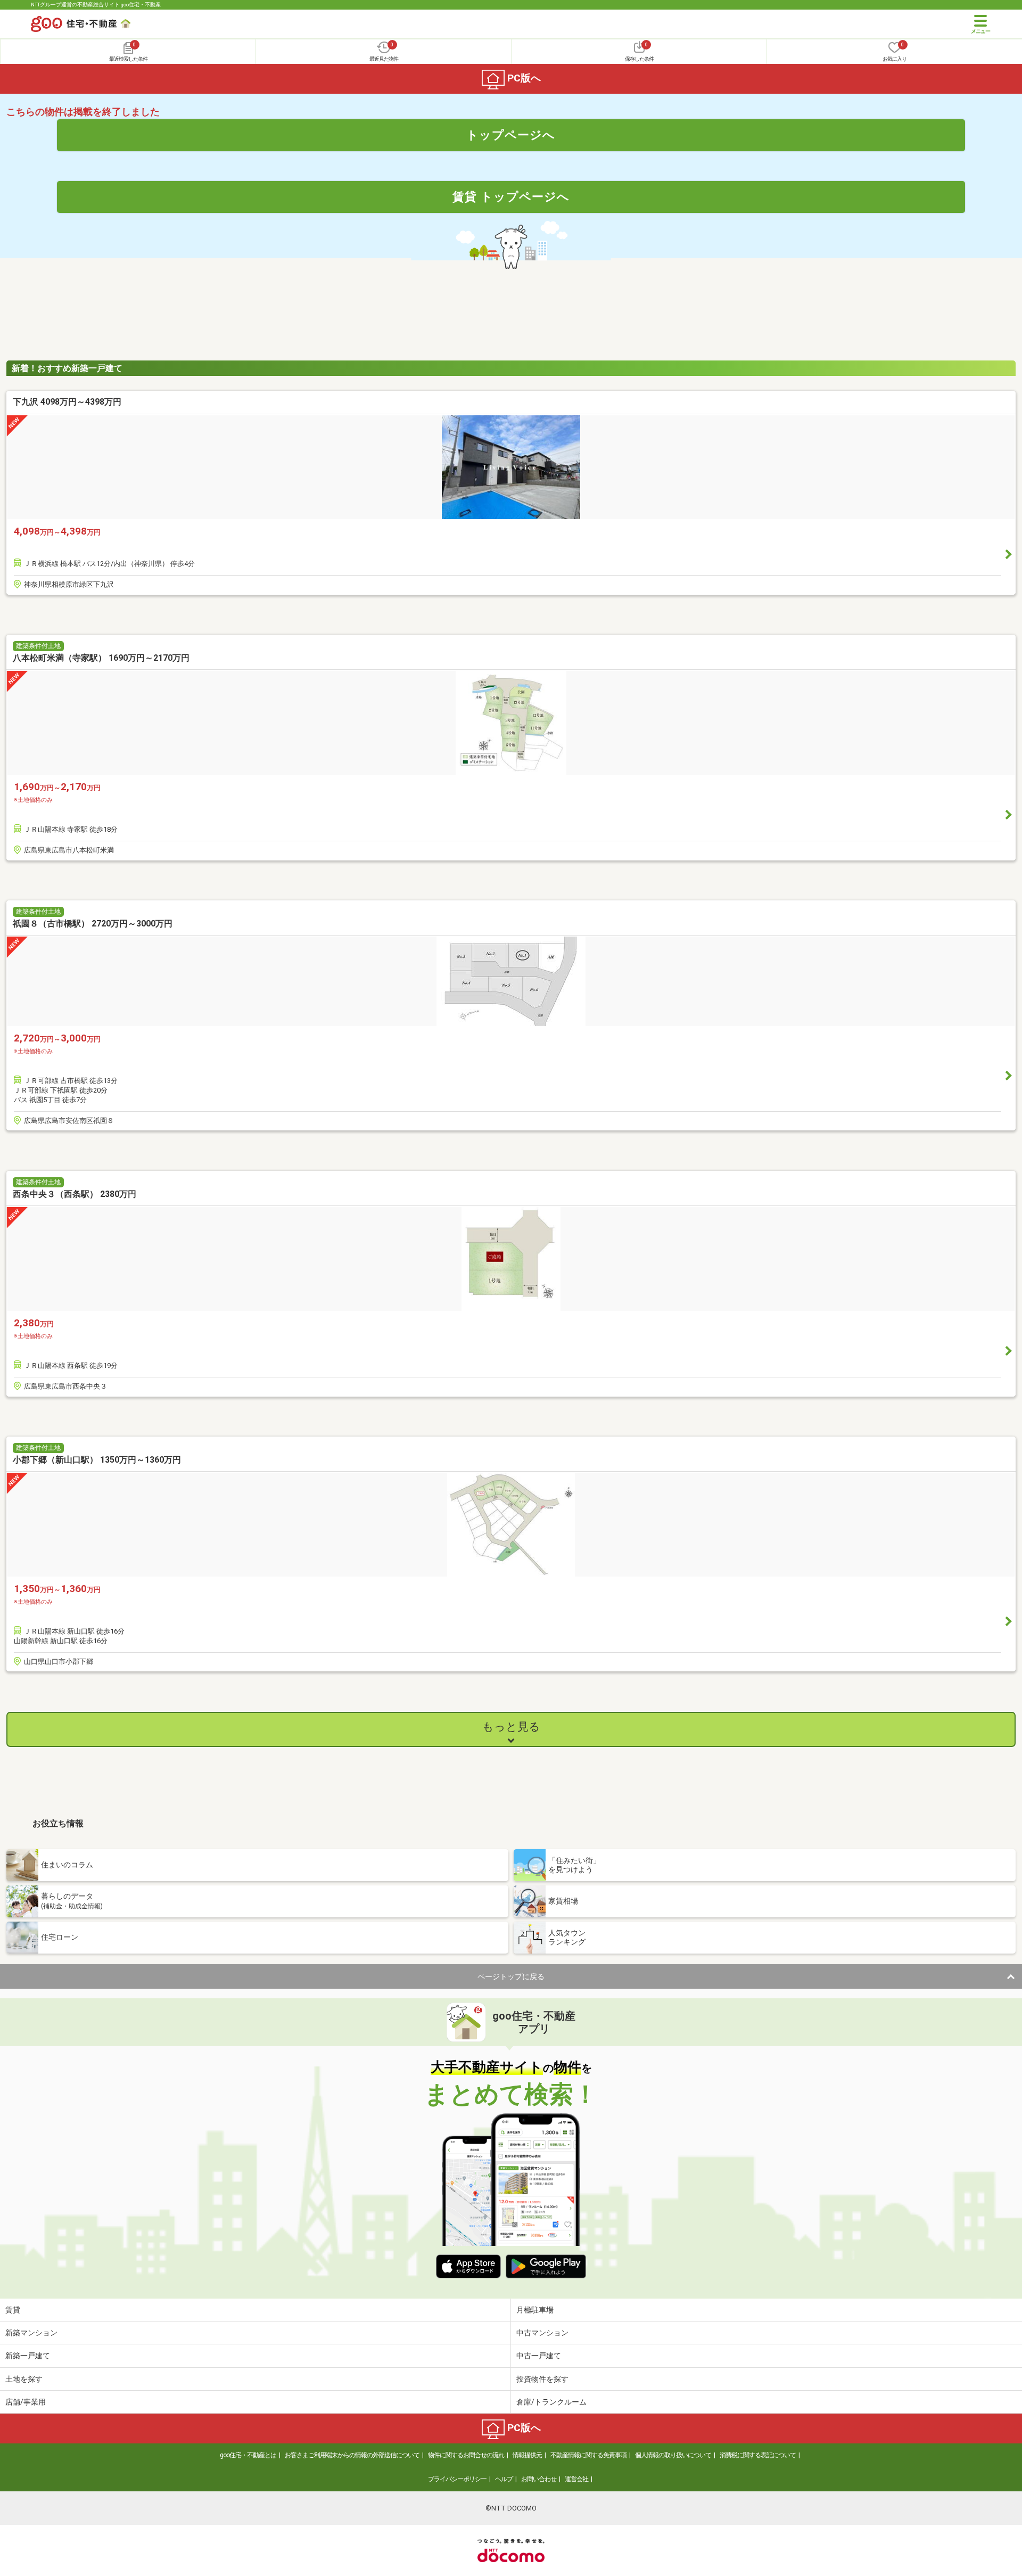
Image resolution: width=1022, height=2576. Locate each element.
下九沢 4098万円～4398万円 (67, 402)
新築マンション (31, 2333)
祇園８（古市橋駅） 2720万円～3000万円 (93, 924)
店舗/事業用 (26, 2402)
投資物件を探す (542, 2379)
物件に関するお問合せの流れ (466, 2455)
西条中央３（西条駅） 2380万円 (75, 1194)
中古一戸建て (539, 2356)
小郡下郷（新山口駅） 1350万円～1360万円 (97, 1460)
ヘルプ (504, 2479)
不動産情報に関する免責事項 (588, 2455)
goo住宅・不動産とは (248, 2455)
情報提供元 (527, 2455)
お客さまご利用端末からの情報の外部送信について (352, 2455)
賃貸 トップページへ (511, 196)
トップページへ (511, 135)
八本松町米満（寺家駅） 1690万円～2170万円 (101, 658)
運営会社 (576, 2479)
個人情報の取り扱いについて (673, 2455)
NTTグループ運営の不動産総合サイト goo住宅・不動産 (96, 5)
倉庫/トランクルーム (551, 2402)
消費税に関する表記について (758, 2455)
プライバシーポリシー (457, 2479)
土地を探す (24, 2379)
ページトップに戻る (511, 1976)
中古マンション (542, 2333)
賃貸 (13, 2310)
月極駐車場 (535, 2310)
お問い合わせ (539, 2479)
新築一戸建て (28, 2356)
